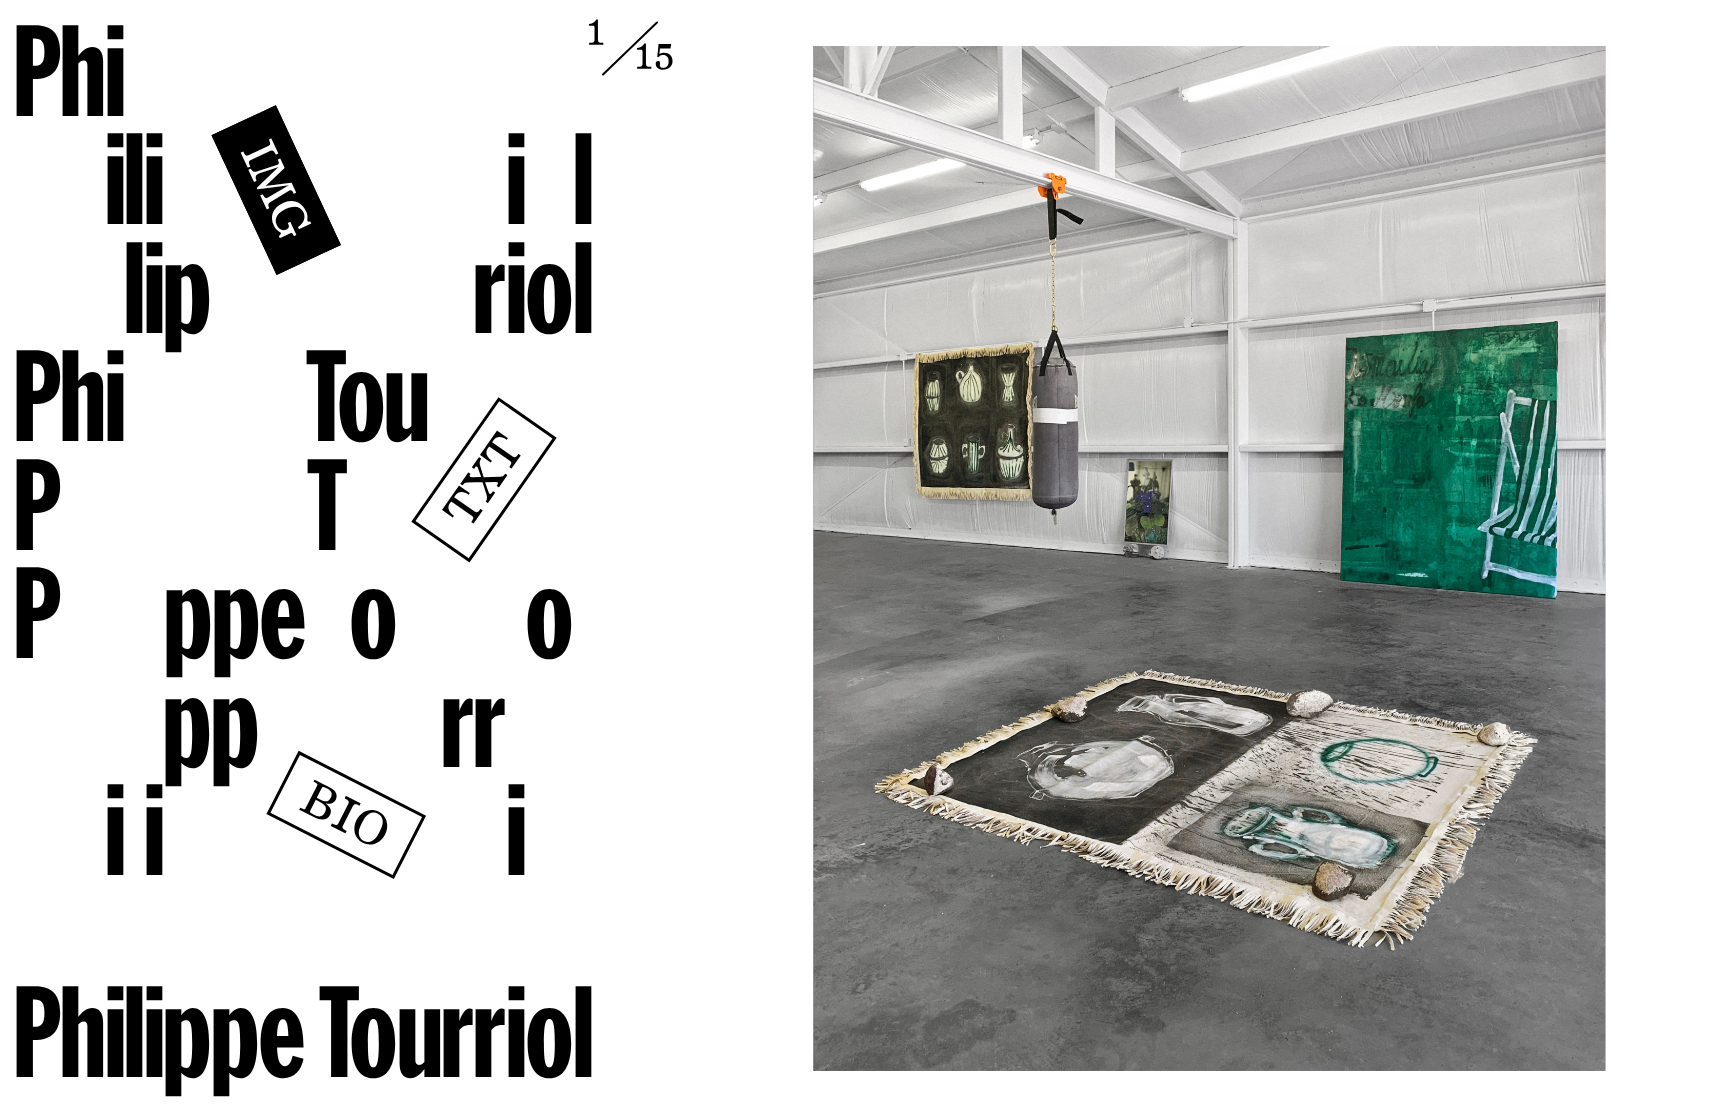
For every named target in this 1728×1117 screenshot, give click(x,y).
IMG (272, 192)
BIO (343, 820)
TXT (488, 482)
